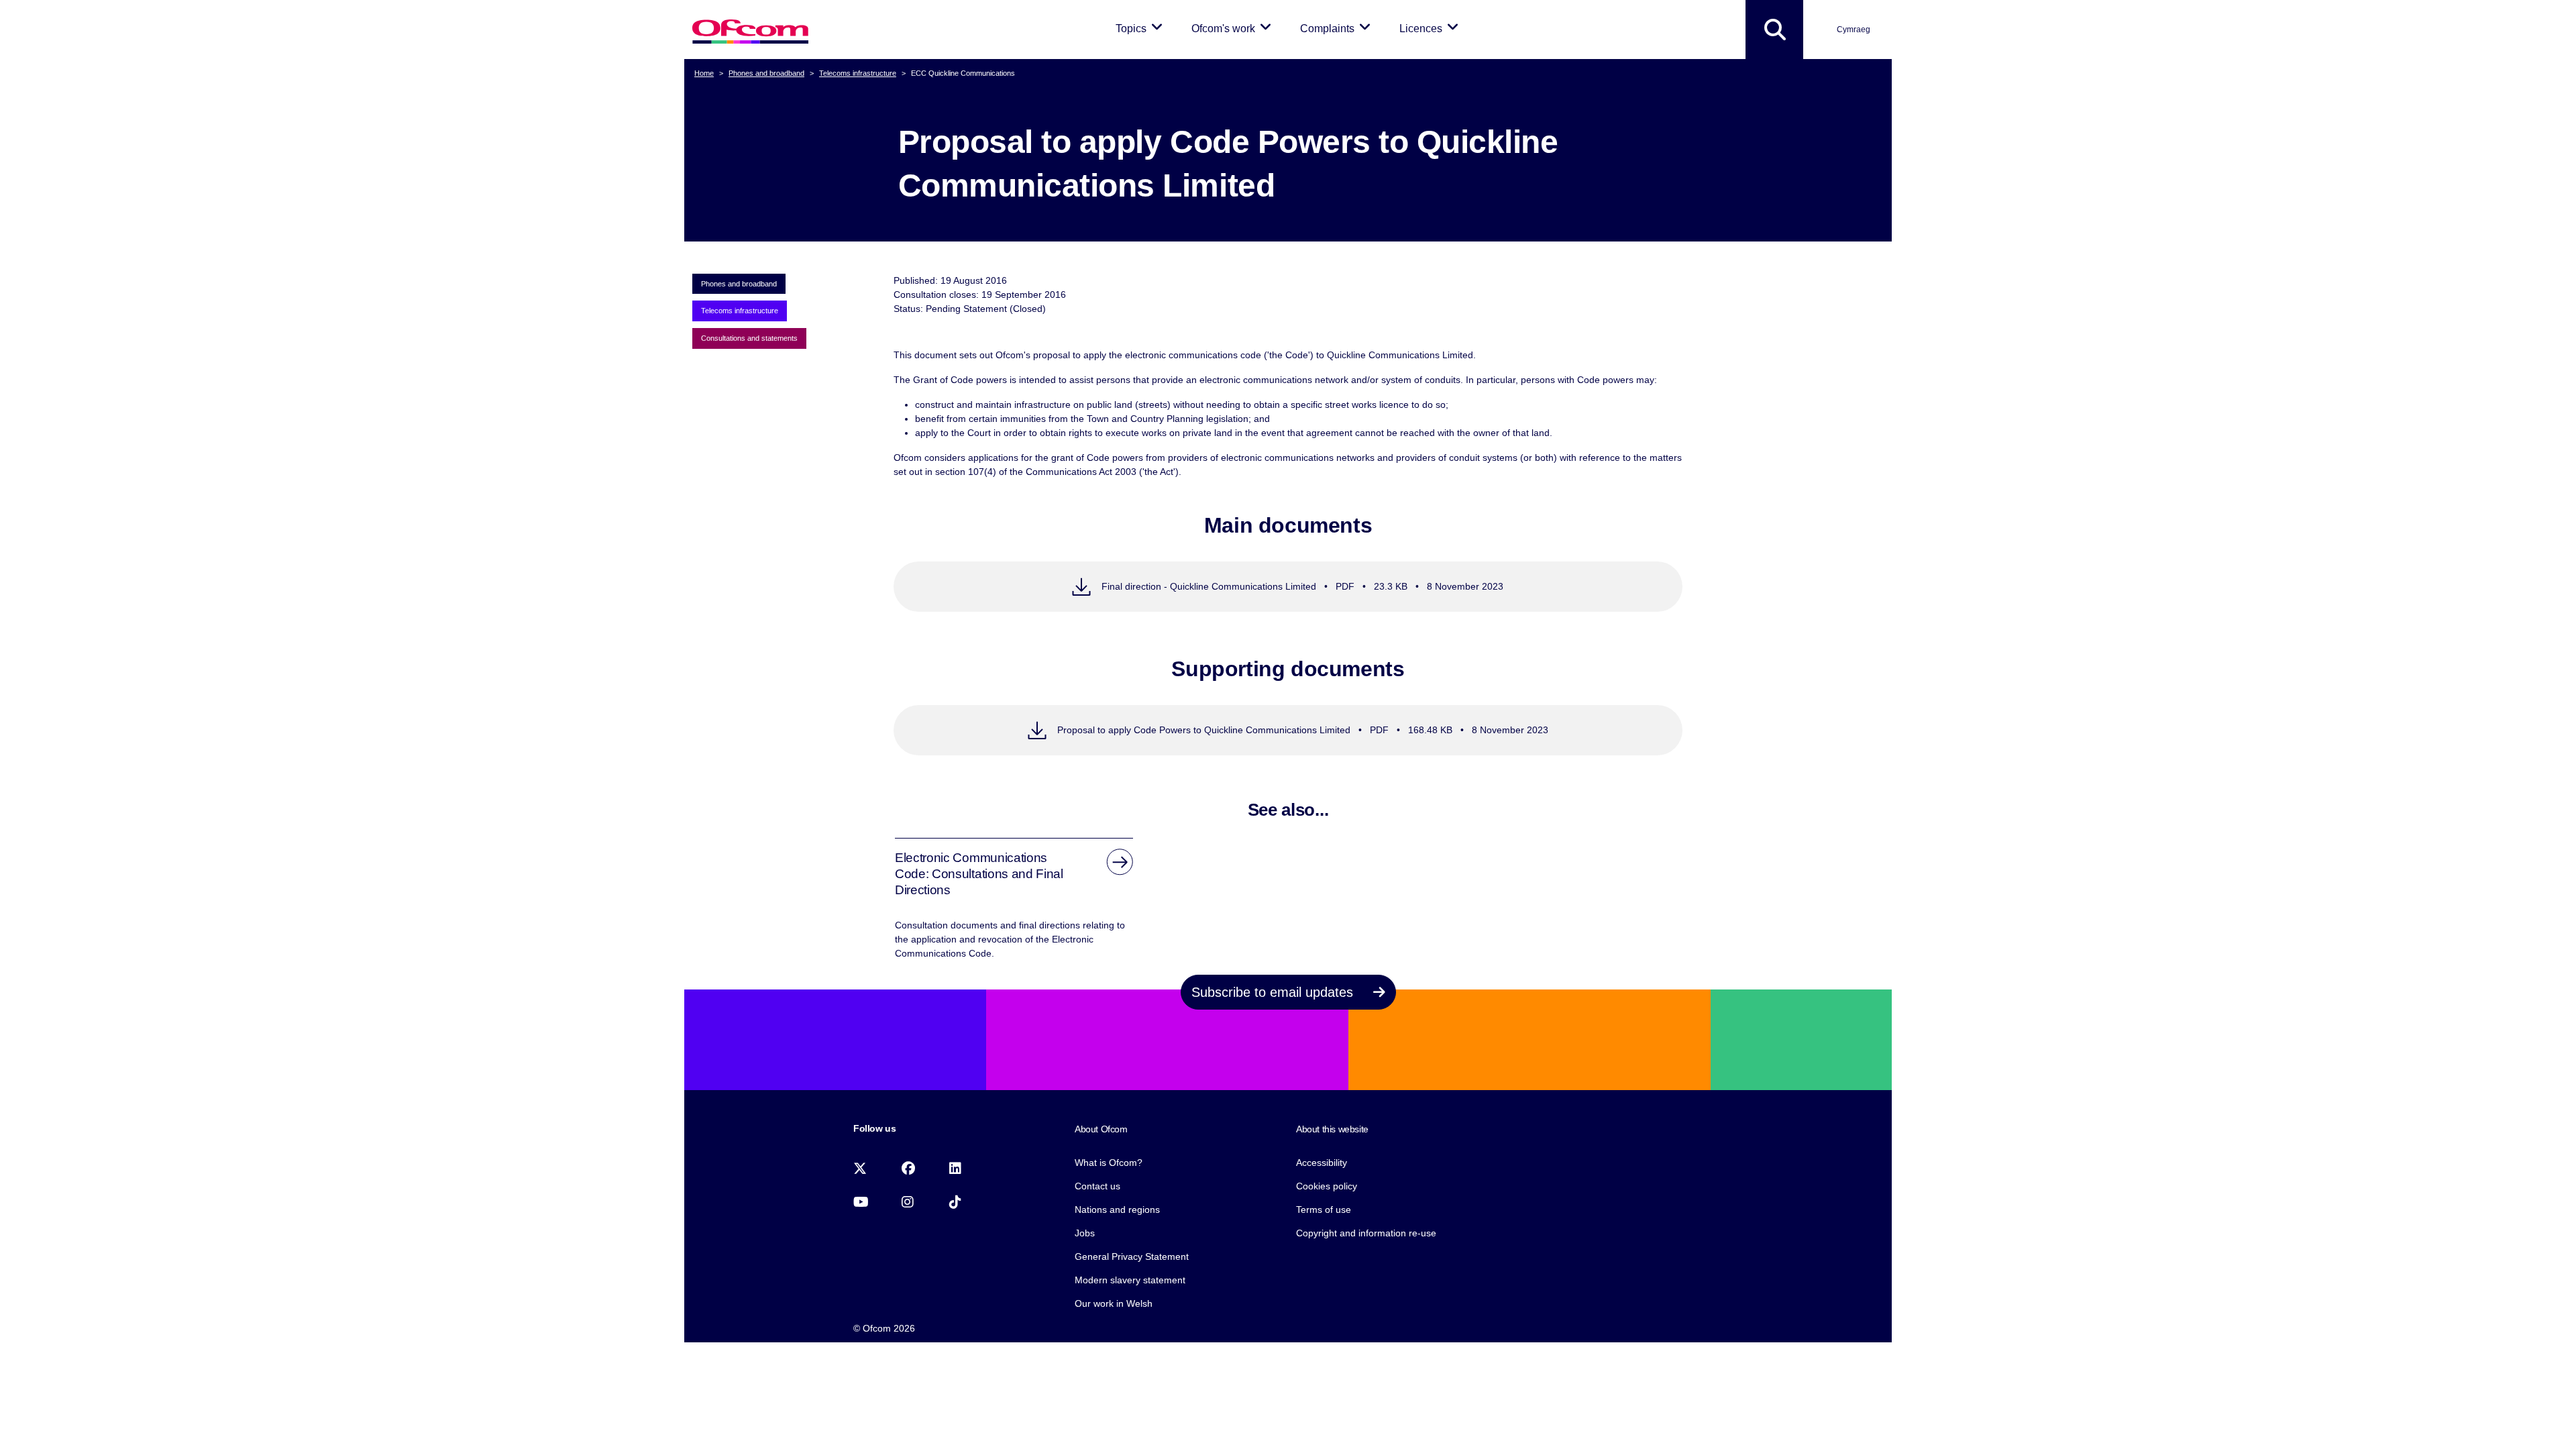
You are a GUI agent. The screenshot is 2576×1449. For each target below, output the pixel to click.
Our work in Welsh (1114, 1303)
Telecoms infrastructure (858, 73)
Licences (1431, 28)
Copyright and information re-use (1366, 1233)
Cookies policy (1327, 1186)
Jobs (1085, 1233)
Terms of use (1324, 1210)
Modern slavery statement (1130, 1280)
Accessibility (1322, 1163)
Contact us (1097, 1186)
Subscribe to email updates (1274, 992)
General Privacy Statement (1132, 1256)
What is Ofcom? (1109, 1163)
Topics (1141, 28)
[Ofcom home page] (750, 30)
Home (704, 73)
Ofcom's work (1234, 28)
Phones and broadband (766, 73)
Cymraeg (1854, 30)
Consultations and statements (749, 338)
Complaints (1338, 28)
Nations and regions (1117, 1210)
